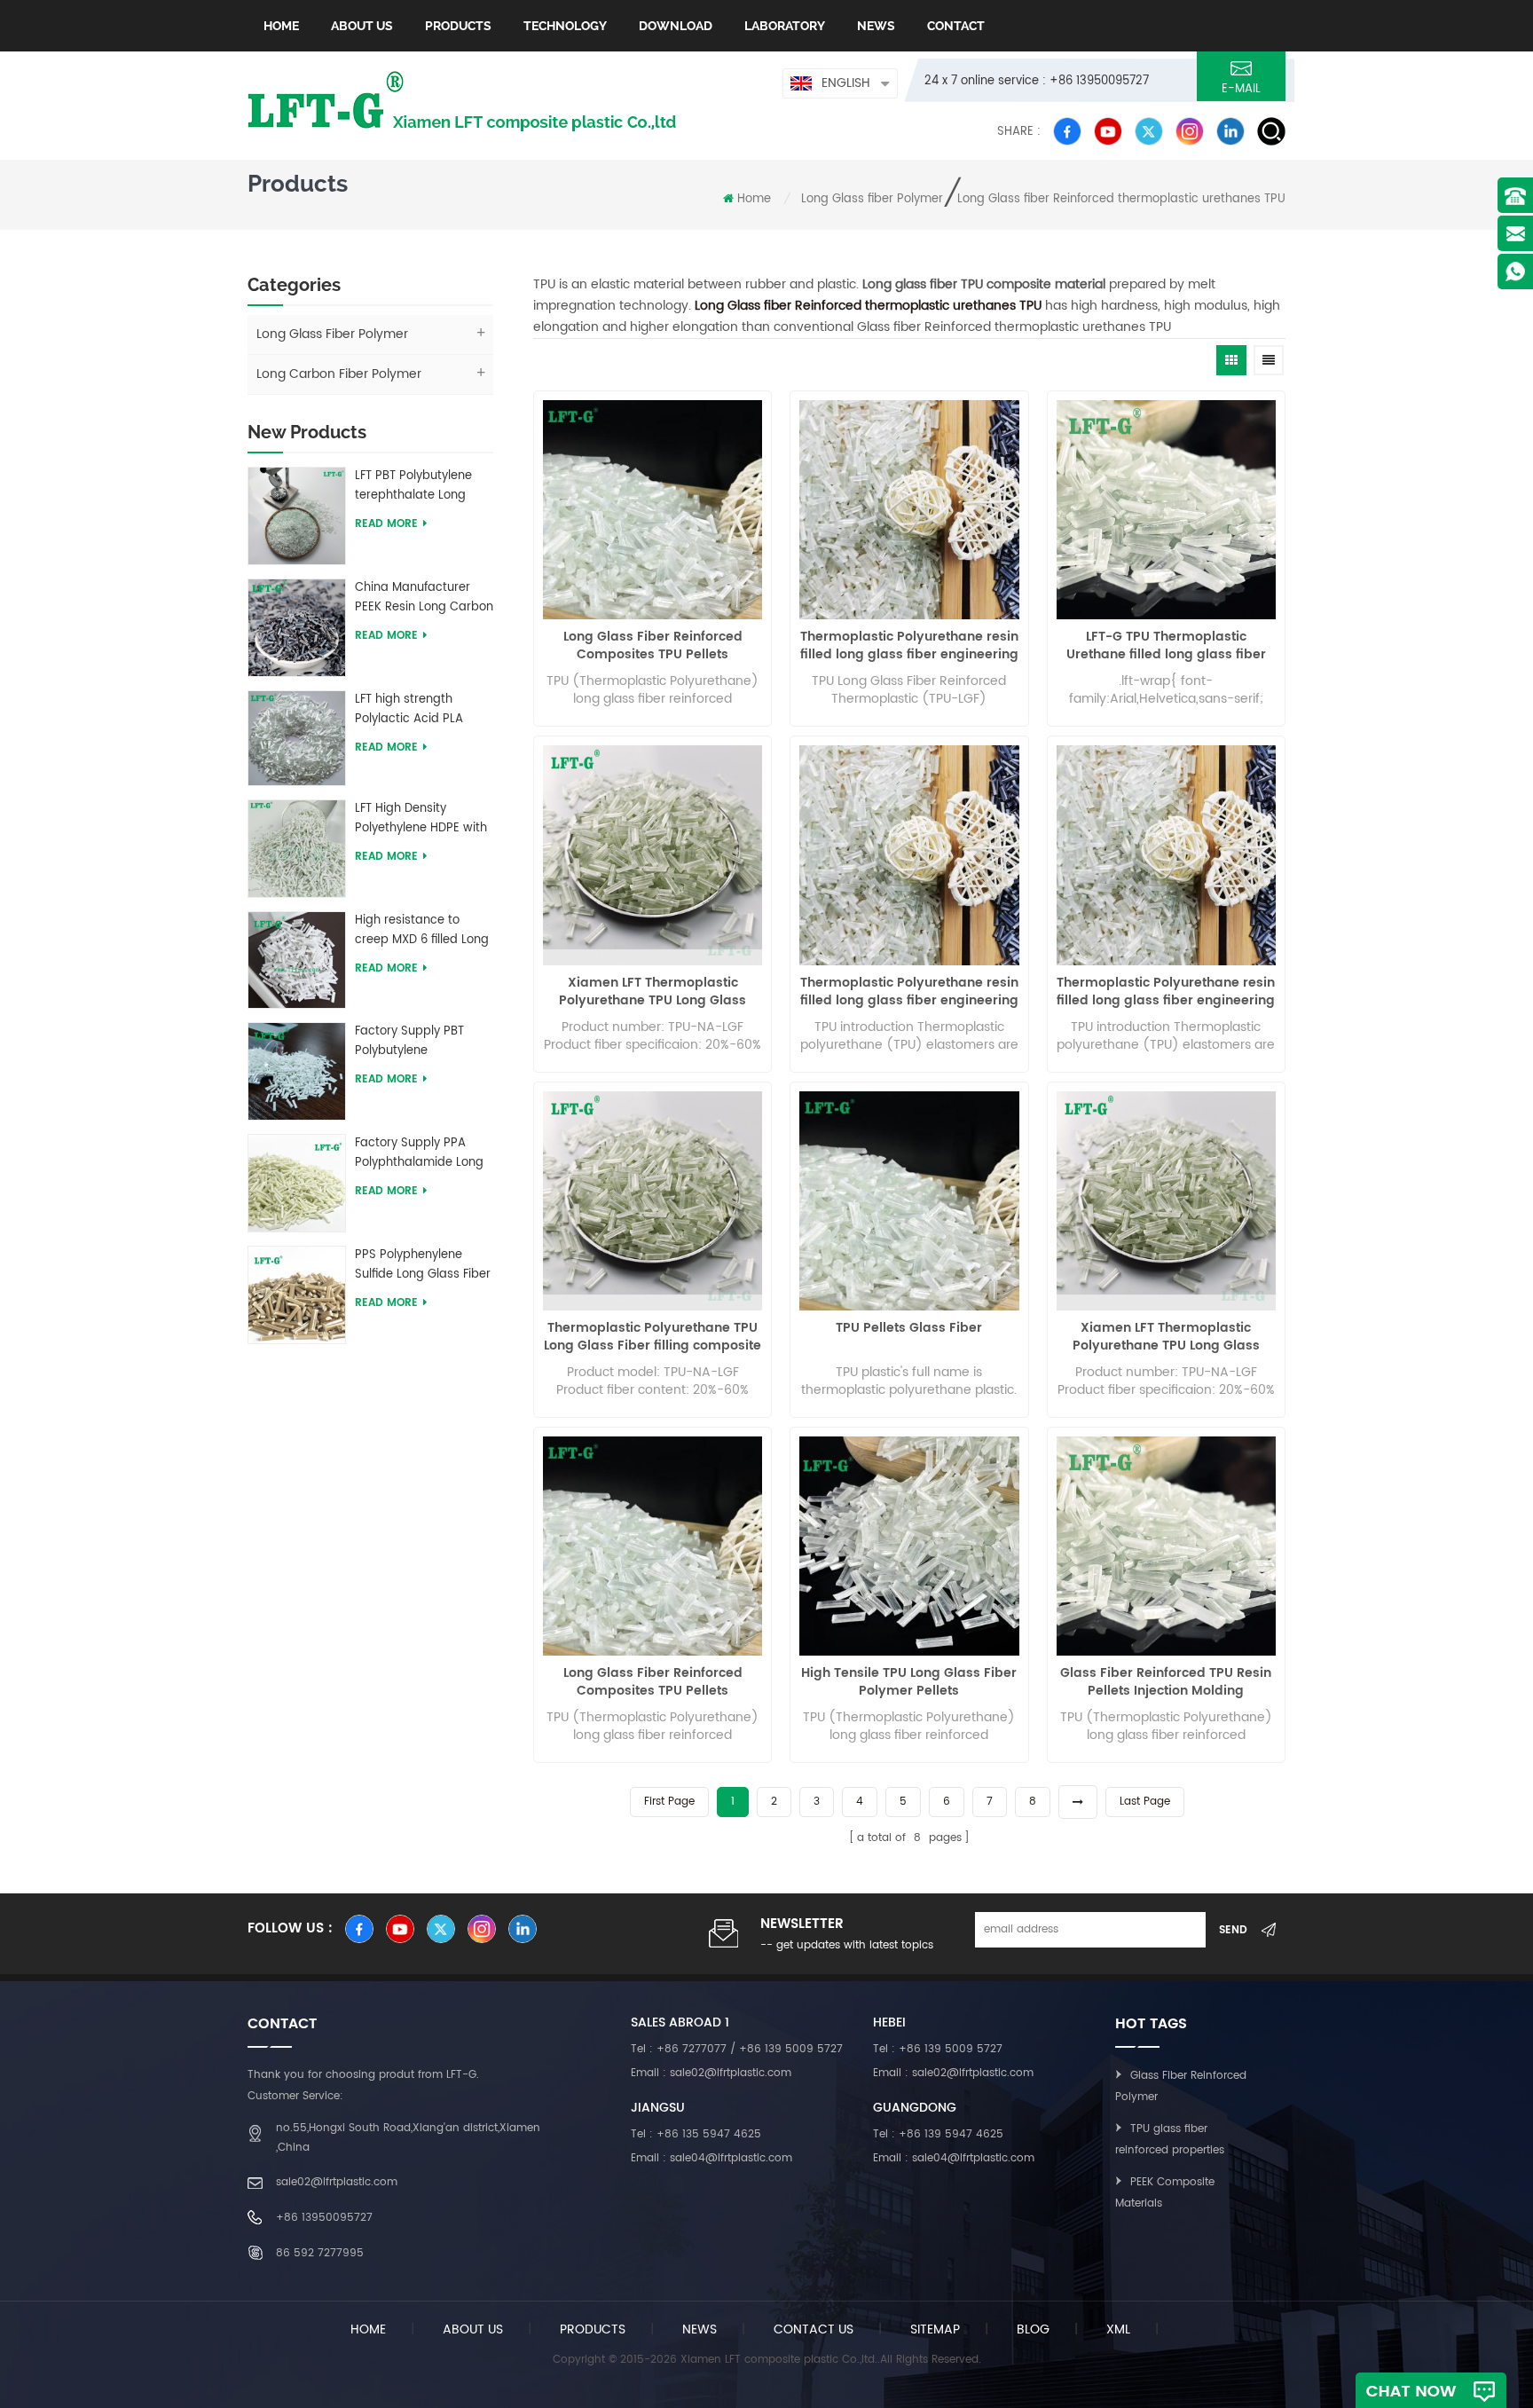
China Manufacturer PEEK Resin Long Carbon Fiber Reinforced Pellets (424, 598)
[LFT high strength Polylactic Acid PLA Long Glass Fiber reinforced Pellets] (297, 738)
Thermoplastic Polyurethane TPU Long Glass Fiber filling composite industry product (653, 1337)
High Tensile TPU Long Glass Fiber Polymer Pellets (909, 1682)
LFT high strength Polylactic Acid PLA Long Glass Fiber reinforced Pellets (409, 710)
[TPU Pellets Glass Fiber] (909, 1201)
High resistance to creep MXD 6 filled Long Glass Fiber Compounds (424, 931)
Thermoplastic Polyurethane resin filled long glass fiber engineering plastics (909, 646)
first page (669, 1802)
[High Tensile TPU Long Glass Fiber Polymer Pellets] (909, 1546)
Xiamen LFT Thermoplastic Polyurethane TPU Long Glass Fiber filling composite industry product (653, 992)
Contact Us (814, 2329)
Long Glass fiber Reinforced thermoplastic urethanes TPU (1121, 199)
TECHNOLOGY (565, 26)
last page (1145, 1802)
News (876, 26)
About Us (473, 2329)
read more (386, 524)
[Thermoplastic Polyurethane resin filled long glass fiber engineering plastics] (909, 510)
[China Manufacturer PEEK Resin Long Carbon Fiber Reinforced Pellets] (297, 627)
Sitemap (935, 2329)
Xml (1118, 2329)
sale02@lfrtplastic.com (337, 2182)
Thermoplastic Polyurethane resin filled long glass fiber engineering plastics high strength (909, 992)
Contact (956, 26)
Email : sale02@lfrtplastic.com (711, 2073)
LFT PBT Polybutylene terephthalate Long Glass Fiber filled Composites (413, 486)
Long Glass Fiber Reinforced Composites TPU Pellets (653, 646)
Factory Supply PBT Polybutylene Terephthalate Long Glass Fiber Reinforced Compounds (419, 1042)
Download (676, 26)
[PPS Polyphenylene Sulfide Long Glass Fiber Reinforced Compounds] (297, 1294)
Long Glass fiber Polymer (872, 199)
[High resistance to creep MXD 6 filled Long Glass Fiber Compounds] (297, 960)
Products (458, 26)
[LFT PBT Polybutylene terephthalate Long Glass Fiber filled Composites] (297, 515)
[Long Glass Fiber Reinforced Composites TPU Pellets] (653, 510)
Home (281, 26)
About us (362, 26)
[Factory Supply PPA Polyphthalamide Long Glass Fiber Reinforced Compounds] (297, 1182)
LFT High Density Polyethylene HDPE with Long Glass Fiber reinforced (421, 819)
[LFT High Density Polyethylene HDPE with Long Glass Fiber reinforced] (297, 848)
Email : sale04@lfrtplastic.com (711, 2158)
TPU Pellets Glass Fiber (909, 1329)
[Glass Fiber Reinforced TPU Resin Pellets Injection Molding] (1166, 1546)
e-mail (1241, 89)
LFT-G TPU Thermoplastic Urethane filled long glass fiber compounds (1166, 646)
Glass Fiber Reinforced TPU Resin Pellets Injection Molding (1166, 1682)
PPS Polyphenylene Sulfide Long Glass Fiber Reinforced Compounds (423, 1265)
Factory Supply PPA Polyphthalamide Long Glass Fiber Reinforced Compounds (419, 1153)
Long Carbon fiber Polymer (339, 374)
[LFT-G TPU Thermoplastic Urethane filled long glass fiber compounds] (1166, 510)
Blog (1033, 2329)
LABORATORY (785, 26)
